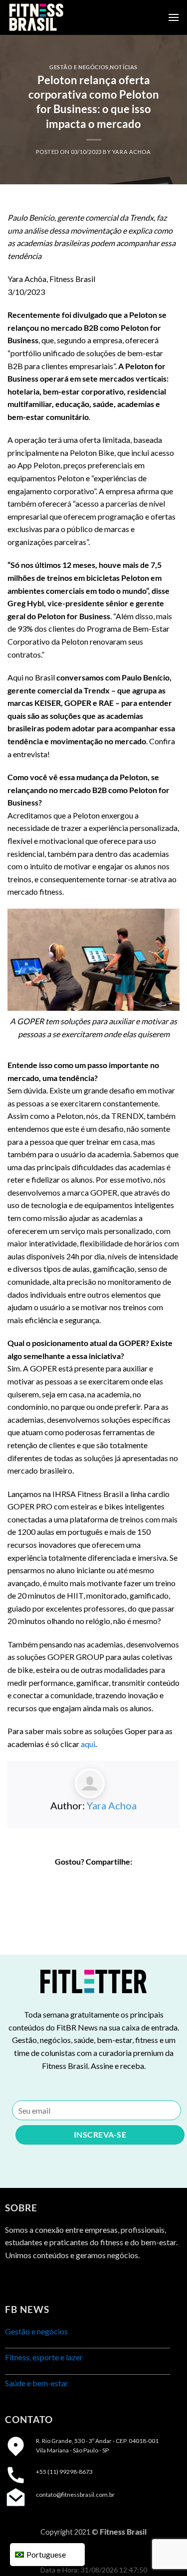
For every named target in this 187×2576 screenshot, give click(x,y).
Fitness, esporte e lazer (44, 2357)
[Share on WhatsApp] (58, 1880)
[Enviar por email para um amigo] (111, 1880)
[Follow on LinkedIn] (50, 2280)
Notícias (123, 67)
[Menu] (174, 17)
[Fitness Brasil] (57, 17)
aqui (88, 1744)
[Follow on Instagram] (32, 2280)
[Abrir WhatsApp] (162, 2551)
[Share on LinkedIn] (129, 1880)
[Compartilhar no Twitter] (93, 1880)
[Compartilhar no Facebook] (76, 1880)
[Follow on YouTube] (68, 2280)
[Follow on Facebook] (14, 2280)
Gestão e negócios (79, 67)
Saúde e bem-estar (37, 2383)
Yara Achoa (132, 152)
